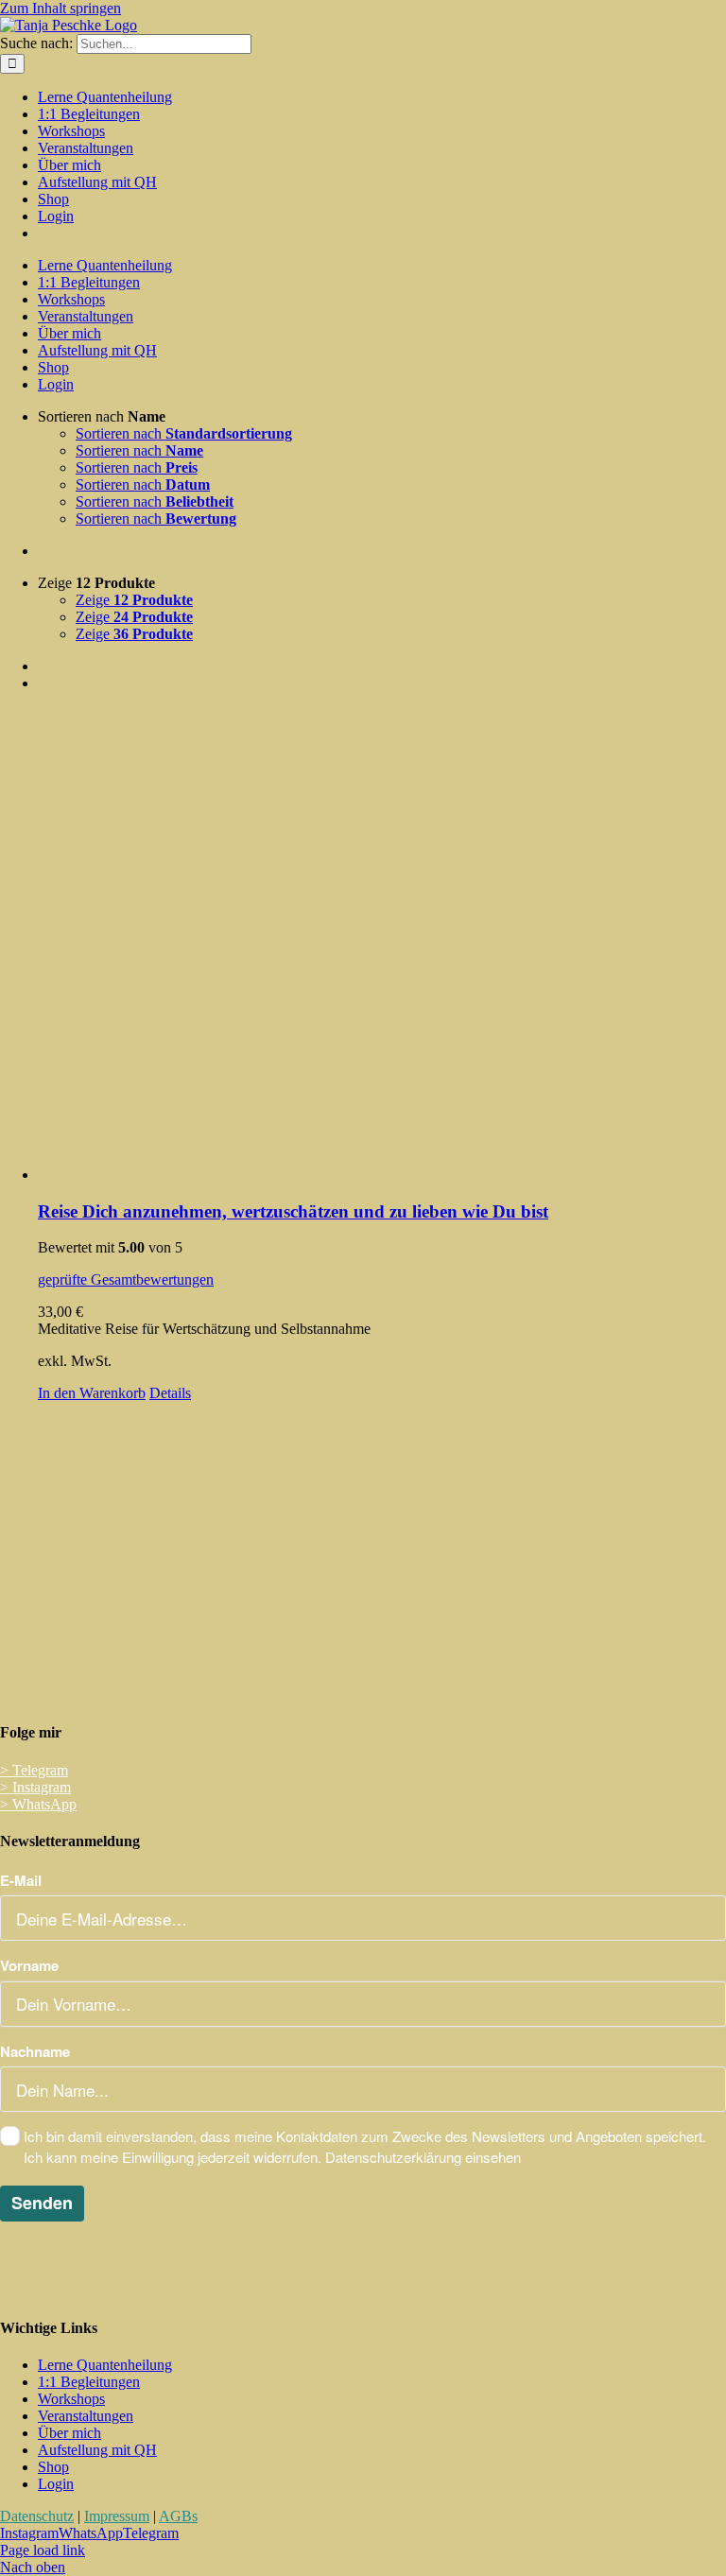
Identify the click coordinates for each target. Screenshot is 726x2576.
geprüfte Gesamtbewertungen (126, 1279)
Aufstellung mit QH (97, 2450)
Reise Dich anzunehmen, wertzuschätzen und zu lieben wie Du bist (293, 1211)
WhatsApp (38, 1804)
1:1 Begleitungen (89, 2382)
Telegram (34, 1770)
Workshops (71, 2399)
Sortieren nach (184, 433)
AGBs (178, 2516)
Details (170, 1393)
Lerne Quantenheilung (105, 2365)
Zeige (134, 600)
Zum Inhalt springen (60, 8)
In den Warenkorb (92, 1393)
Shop (53, 2467)
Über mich (69, 2433)
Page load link (43, 2550)
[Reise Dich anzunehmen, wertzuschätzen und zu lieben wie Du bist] (382, 945)
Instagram (35, 1787)
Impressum (117, 2516)
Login (56, 2484)
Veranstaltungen (86, 2416)
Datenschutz (37, 2516)
